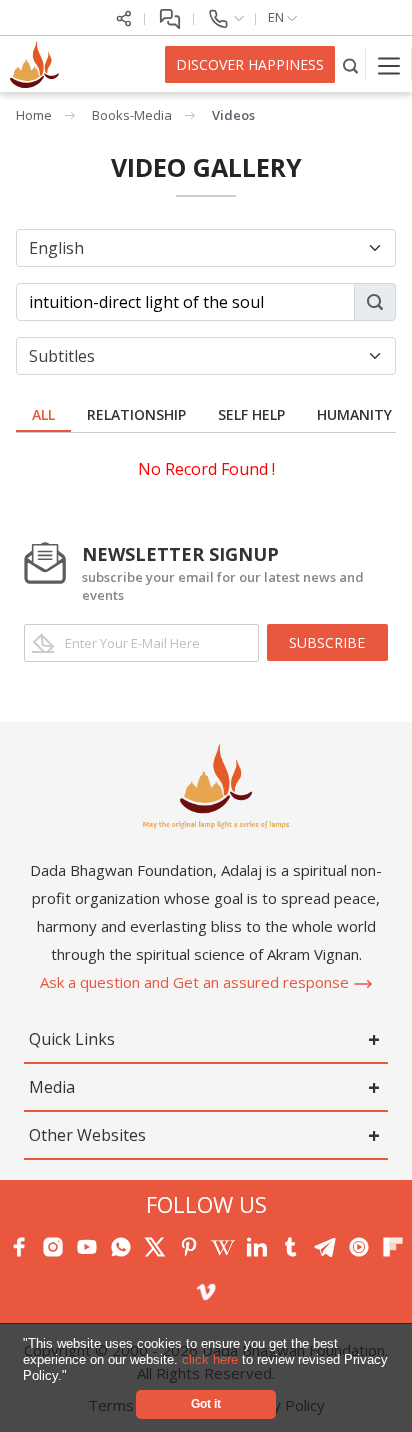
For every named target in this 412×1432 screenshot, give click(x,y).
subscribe (327, 642)
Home (34, 115)
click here (212, 1359)
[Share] (124, 17)
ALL (43, 414)
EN (277, 17)
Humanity (354, 414)
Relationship (136, 414)
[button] (73, 1376)
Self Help (251, 414)
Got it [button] (206, 1403)
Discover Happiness (250, 64)
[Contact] (225, 17)
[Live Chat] (169, 17)
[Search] (350, 64)
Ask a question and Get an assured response (196, 982)
